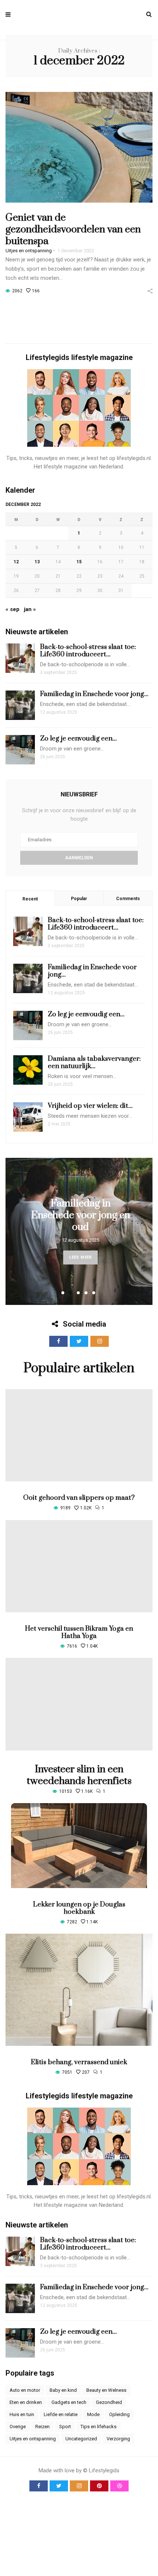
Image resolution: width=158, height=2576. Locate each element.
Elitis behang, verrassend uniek (79, 2062)
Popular (79, 899)
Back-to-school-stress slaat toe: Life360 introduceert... (88, 651)
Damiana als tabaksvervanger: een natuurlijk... (94, 1062)
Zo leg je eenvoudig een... (78, 738)
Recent (30, 899)
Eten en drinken (26, 2402)
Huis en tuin (22, 2414)
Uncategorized (81, 2439)
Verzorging (118, 2439)
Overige (18, 2427)
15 (79, 562)
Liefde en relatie (61, 2414)
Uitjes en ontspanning (29, 251)
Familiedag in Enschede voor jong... (94, 694)
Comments (128, 899)
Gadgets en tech (69, 2402)
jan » (30, 609)
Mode (93, 2414)
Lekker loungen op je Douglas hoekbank (79, 1908)
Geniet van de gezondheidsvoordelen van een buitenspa (73, 229)
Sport (65, 2427)
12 (16, 562)
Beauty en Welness (106, 2390)
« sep (12, 609)
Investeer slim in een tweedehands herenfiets (79, 1775)
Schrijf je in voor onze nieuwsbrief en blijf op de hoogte (79, 815)
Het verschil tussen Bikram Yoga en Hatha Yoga (79, 1632)
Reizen (42, 2427)
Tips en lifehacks (98, 2427)
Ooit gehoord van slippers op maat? (79, 1498)
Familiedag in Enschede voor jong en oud (81, 1215)
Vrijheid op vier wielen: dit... (90, 1106)
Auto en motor (25, 2390)
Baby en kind (63, 2390)
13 (37, 562)
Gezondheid (109, 2402)
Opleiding (119, 2414)
